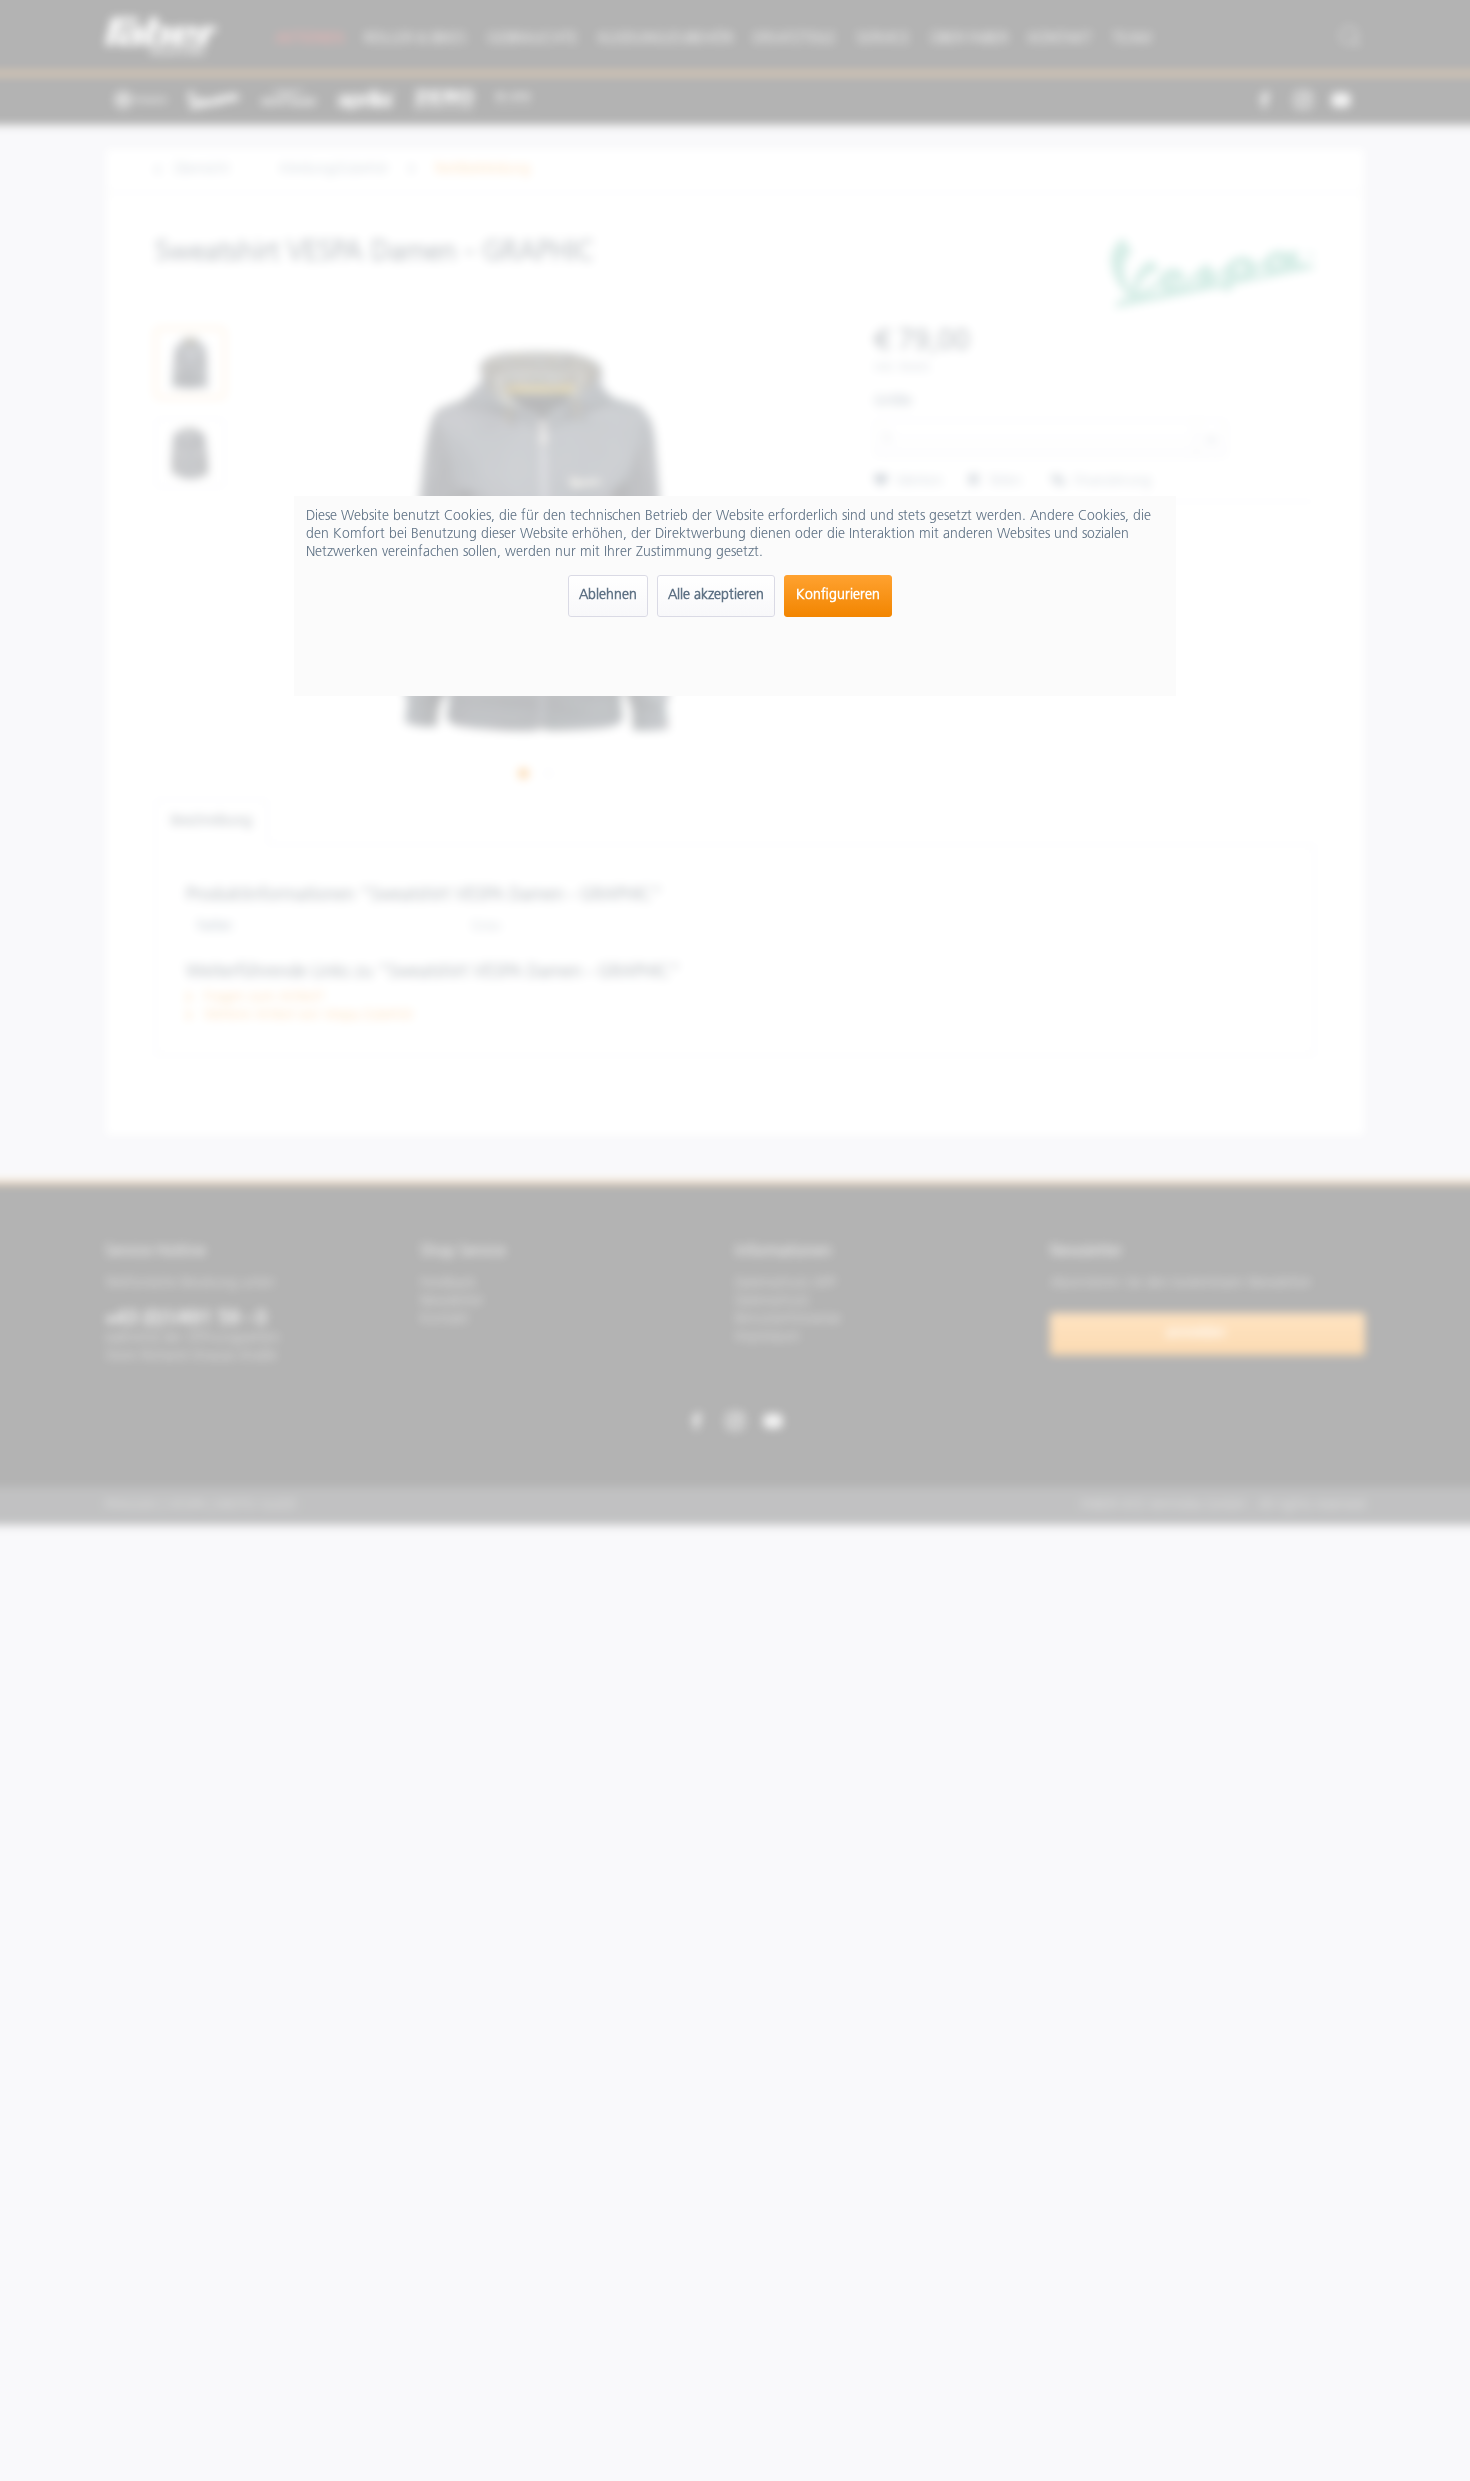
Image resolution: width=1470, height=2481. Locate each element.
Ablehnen (608, 595)
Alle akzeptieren (716, 595)
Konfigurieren (838, 595)
